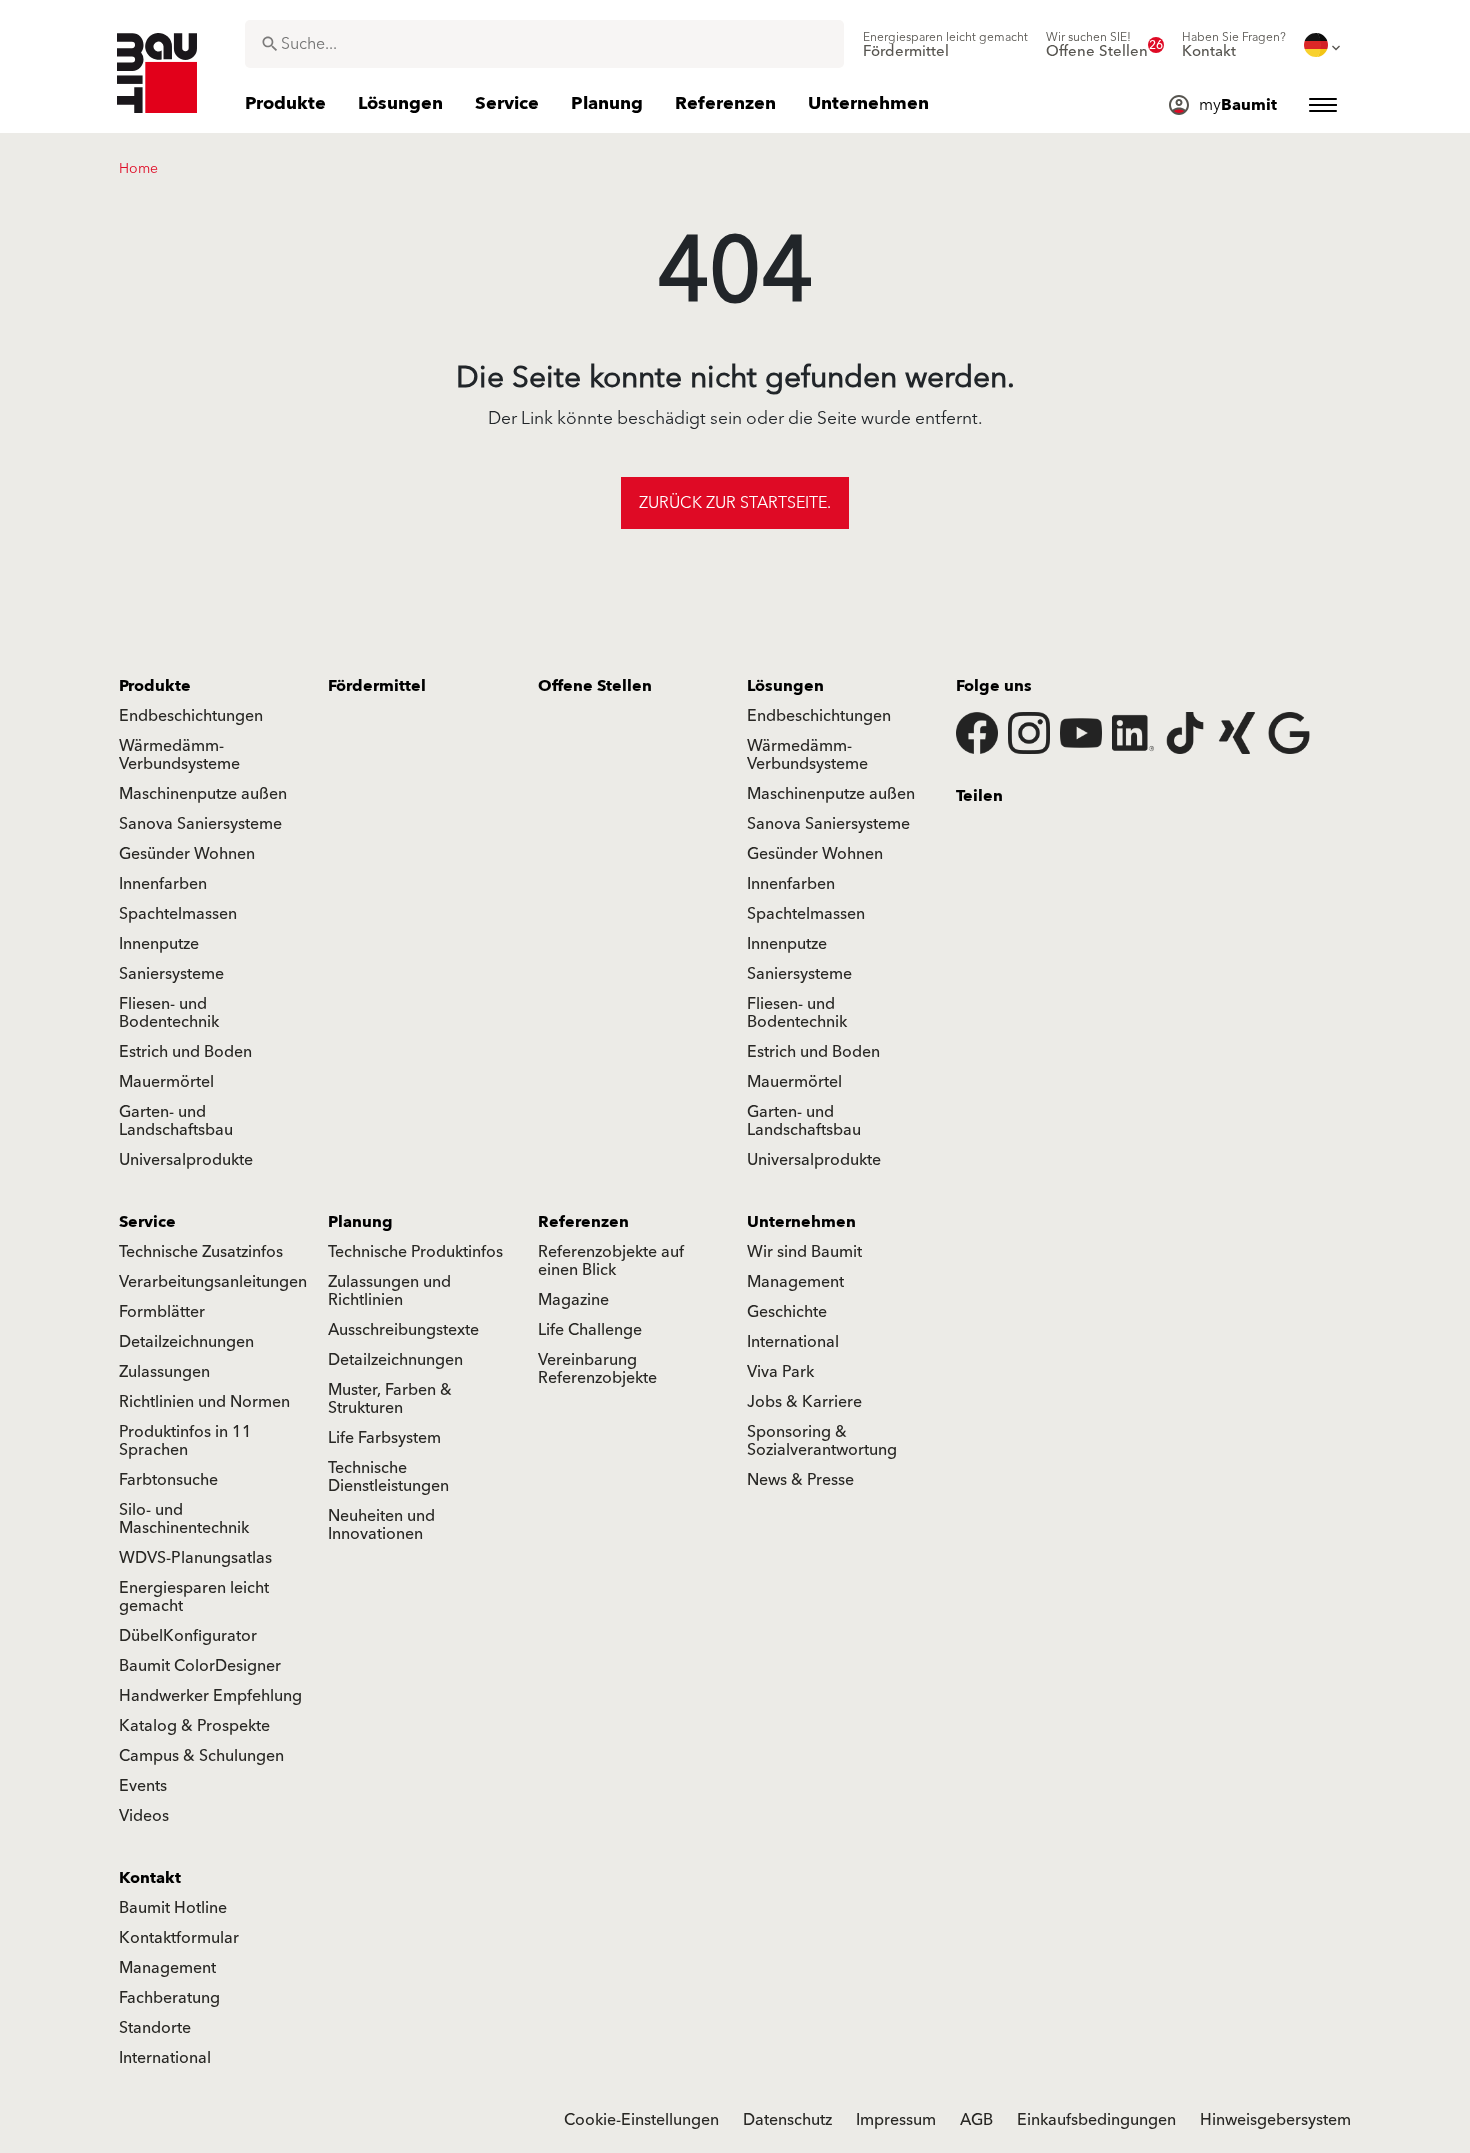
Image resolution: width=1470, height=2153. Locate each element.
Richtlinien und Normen (204, 1402)
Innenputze (159, 944)
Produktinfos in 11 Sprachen (185, 1441)
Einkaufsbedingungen (1096, 2120)
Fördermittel (377, 686)
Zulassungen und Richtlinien (389, 1291)
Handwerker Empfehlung (210, 1696)
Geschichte (787, 1312)
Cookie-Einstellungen (641, 2120)
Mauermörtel (166, 1082)
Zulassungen (164, 1372)
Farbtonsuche (168, 1480)
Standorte (155, 2028)
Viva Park (780, 1372)
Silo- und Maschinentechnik (184, 1519)
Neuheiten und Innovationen (381, 1525)
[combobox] (544, 44)
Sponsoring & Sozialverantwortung (822, 1441)
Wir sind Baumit (804, 1252)
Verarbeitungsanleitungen (213, 1282)
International (793, 1342)
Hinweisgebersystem (1275, 2120)
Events (143, 1786)
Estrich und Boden (185, 1052)
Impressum (896, 2120)
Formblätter (162, 1312)
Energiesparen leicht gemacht (194, 1597)
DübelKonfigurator (188, 1636)
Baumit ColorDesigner (200, 1666)
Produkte (155, 686)
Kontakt (150, 1878)
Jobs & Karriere (804, 1402)
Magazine (573, 1300)
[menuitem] (945, 45)
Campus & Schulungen (201, 1756)
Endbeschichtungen (191, 716)
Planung (360, 1222)
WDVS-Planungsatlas (195, 1558)
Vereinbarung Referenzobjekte (597, 1369)
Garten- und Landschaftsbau (176, 1121)
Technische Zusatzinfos (201, 1252)
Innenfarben (163, 884)
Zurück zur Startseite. (735, 503)
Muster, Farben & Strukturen (390, 1399)
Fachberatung (169, 1998)
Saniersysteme (171, 974)
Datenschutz (787, 2120)
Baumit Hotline (173, 1908)
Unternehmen (801, 1222)
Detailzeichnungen (186, 1342)
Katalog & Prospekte (194, 1726)
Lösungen (785, 686)
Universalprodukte (186, 1160)
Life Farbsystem (384, 1438)
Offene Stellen (595, 686)
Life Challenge (590, 1330)
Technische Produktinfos (415, 1252)
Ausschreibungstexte (403, 1330)
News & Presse (800, 1480)
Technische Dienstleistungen (388, 1477)
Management (795, 1282)
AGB (976, 2120)
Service (147, 1222)
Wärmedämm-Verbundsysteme (179, 755)
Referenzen (583, 1222)
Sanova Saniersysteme (200, 824)
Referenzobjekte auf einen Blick (611, 1261)
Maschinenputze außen (203, 794)
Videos (144, 1816)
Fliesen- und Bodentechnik (169, 1013)
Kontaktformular (179, 1938)
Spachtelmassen (178, 914)
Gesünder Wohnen (187, 854)
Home (138, 169)
